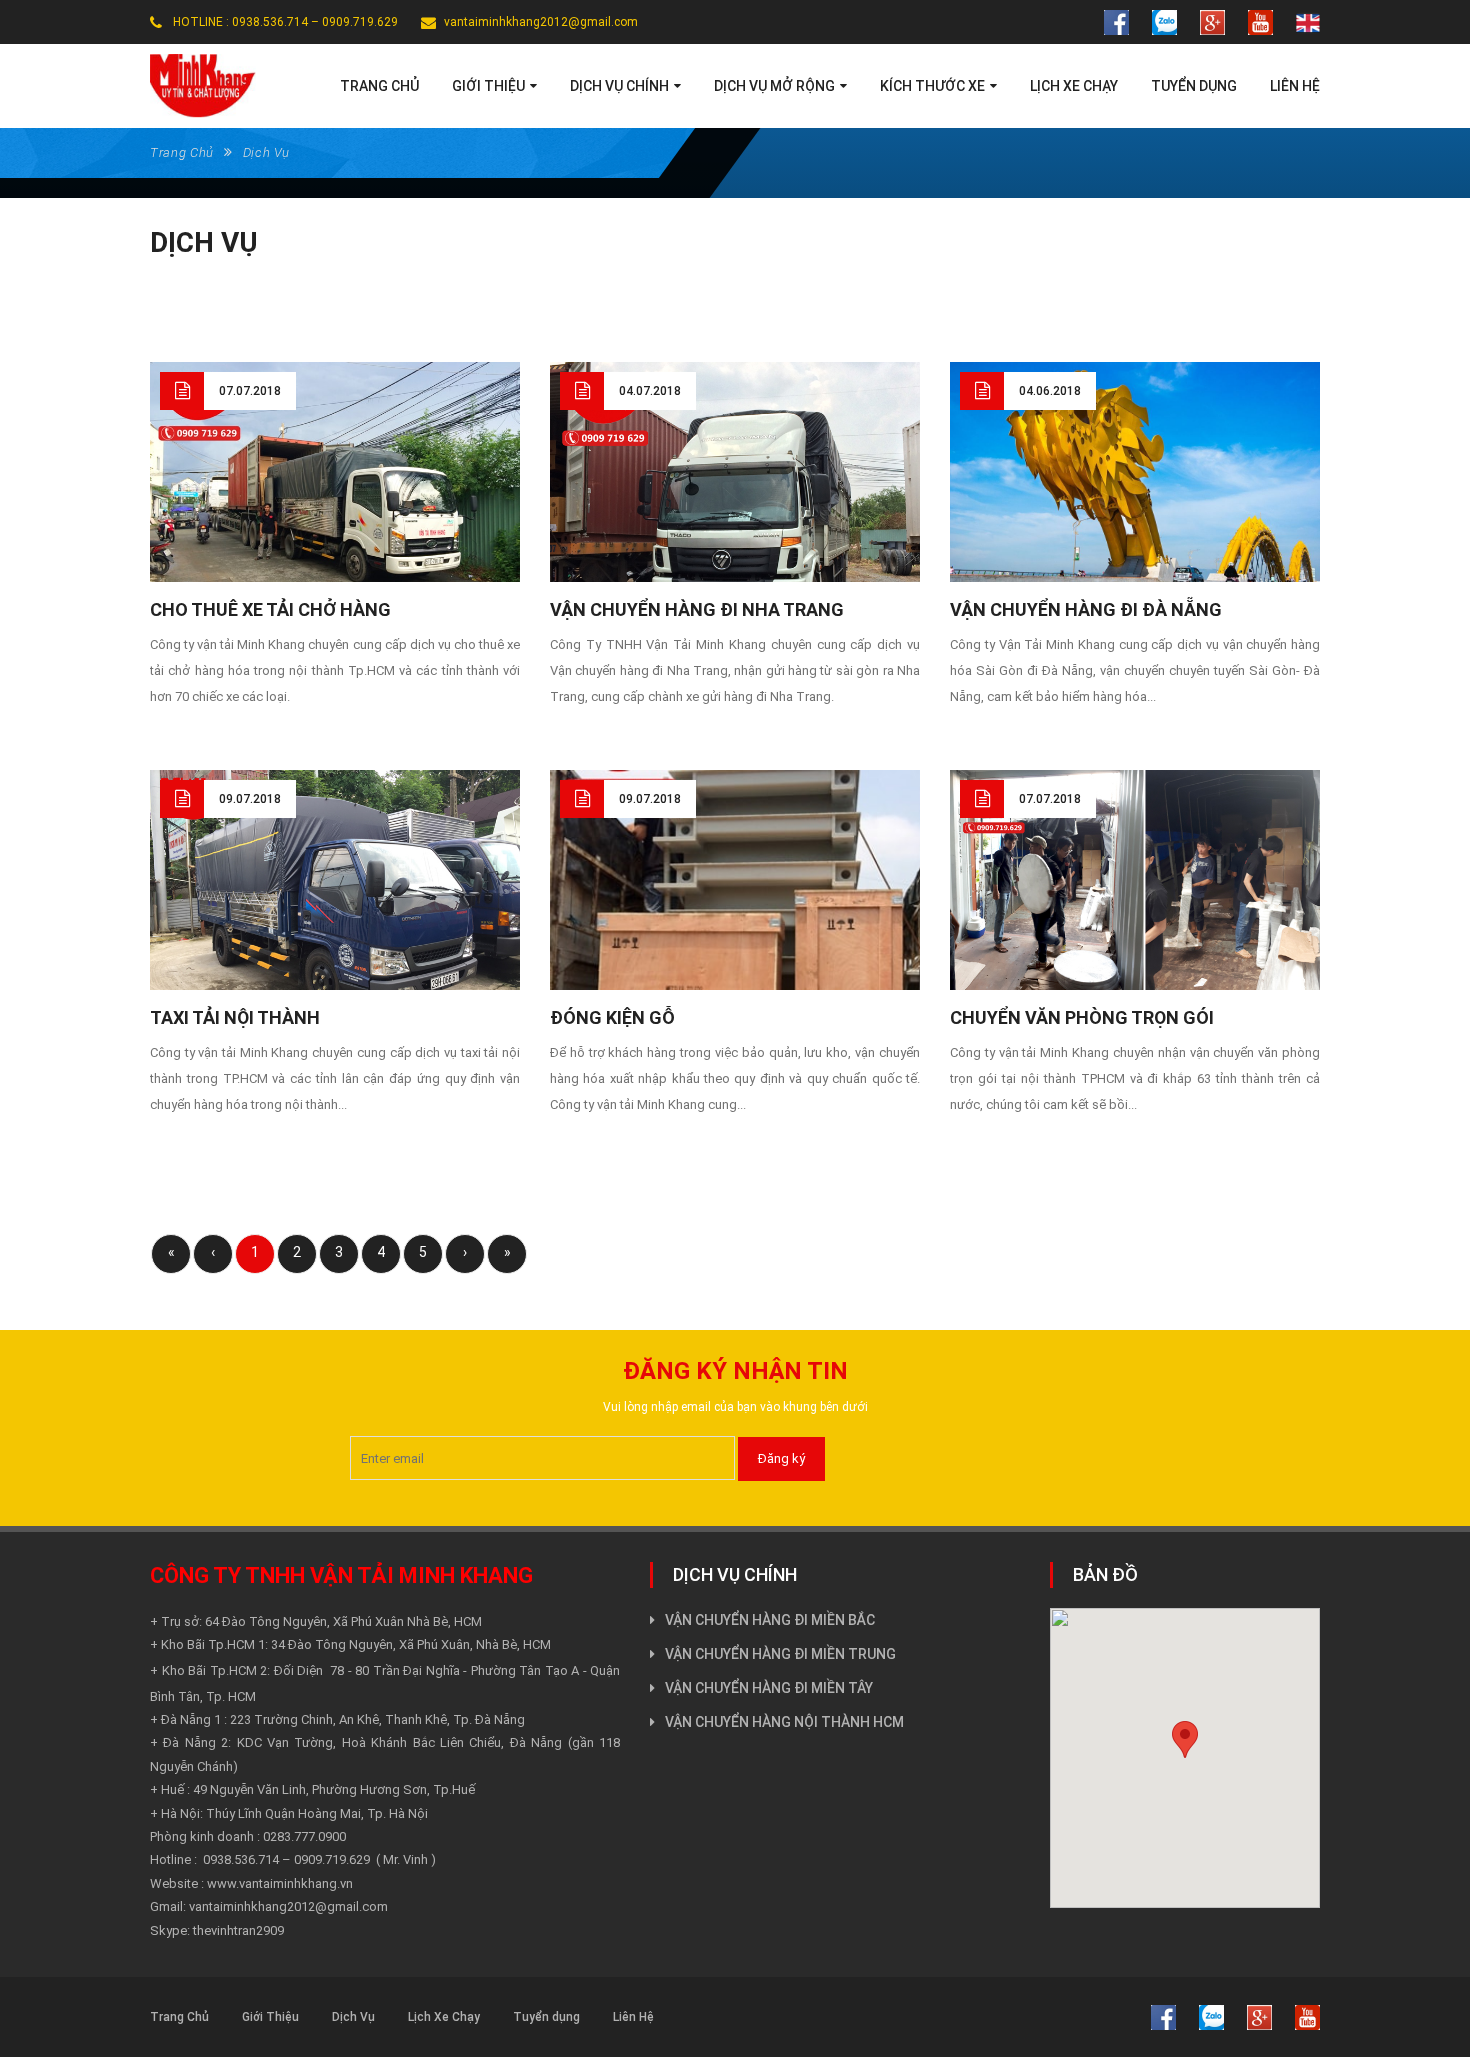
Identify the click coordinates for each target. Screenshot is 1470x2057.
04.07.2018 (650, 391)
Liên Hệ (633, 2017)
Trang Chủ (182, 152)
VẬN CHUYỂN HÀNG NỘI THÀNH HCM (784, 1722)
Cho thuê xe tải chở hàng (270, 609)
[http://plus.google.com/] (1212, 21)
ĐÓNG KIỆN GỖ (612, 1017)
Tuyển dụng (546, 2017)
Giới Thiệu (270, 2017)
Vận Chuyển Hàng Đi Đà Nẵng (1086, 609)
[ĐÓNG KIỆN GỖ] (735, 916)
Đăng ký (781, 1458)
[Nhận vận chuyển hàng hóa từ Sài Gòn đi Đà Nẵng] (1135, 485)
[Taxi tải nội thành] (335, 909)
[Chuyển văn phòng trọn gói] (1135, 881)
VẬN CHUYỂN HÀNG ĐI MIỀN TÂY (769, 1688)
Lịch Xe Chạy (444, 2017)
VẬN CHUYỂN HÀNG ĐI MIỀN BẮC (770, 1620)
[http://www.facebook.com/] (1116, 21)
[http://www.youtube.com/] (1260, 21)
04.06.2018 (1050, 391)
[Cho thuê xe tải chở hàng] (335, 501)
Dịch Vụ (353, 2017)
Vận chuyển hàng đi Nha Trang (697, 609)
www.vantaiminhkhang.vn (280, 1883)
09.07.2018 (250, 799)
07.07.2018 (250, 391)
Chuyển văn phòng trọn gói (1082, 1017)
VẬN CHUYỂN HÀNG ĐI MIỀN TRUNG (780, 1654)
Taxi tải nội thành (235, 1017)
